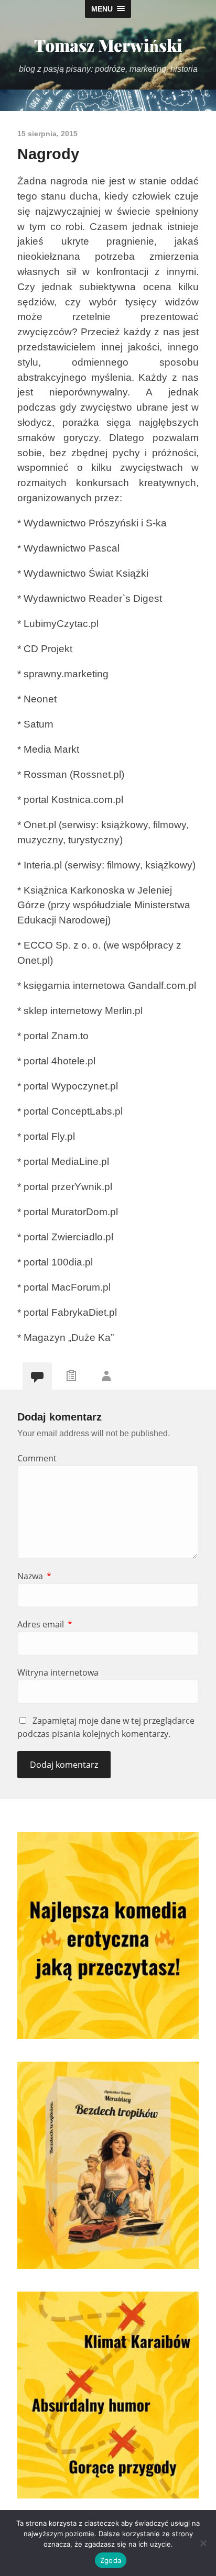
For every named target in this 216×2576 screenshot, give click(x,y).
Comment (37, 1458)
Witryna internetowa (58, 1672)
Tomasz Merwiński (108, 45)
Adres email (45, 1624)
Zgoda (111, 2560)
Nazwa (34, 1576)
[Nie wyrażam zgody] (203, 2543)
